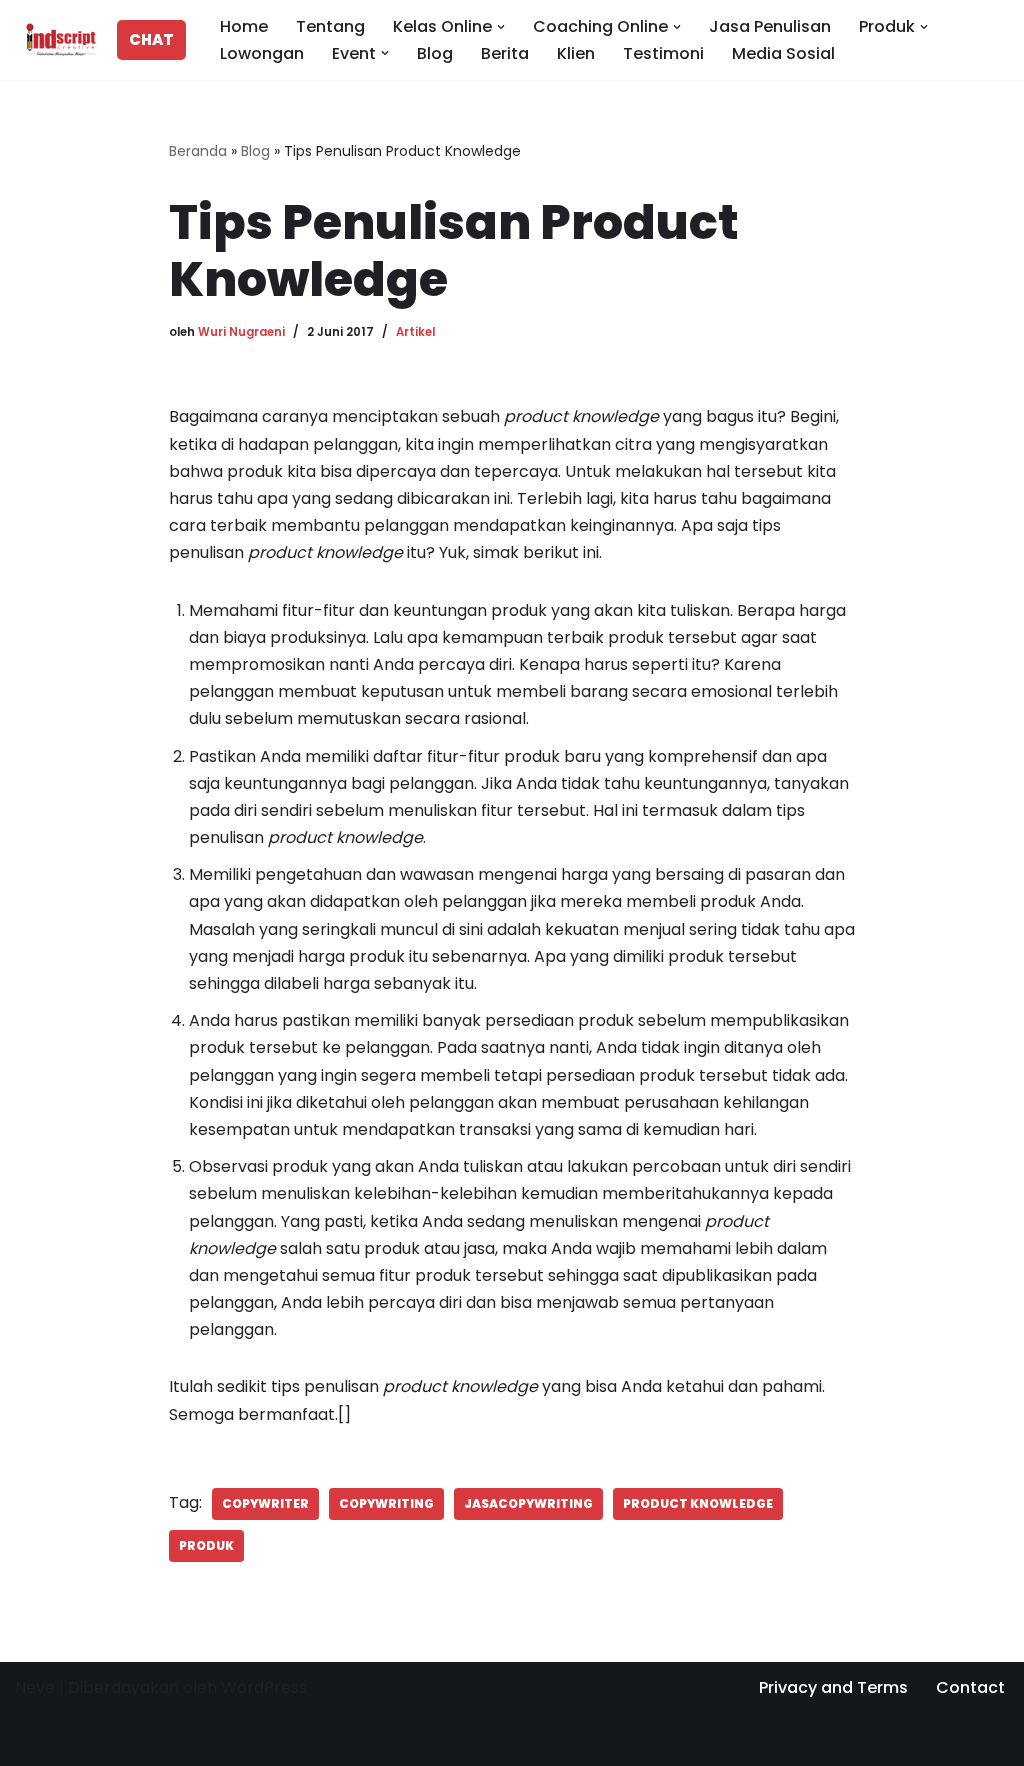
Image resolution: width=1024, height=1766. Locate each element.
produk (206, 1545)
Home (244, 26)
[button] (501, 27)
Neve (35, 1687)
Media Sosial (783, 53)
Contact (970, 1687)
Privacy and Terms (833, 1687)
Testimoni (663, 53)
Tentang (330, 26)
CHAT (151, 39)
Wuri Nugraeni (241, 332)
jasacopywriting (528, 1503)
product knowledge (698, 1503)
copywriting (386, 1503)
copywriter (265, 1503)
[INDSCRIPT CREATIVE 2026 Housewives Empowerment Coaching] (56, 40)
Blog (435, 53)
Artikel (415, 332)
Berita (505, 53)
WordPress (264, 1687)
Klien (576, 53)
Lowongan (262, 53)
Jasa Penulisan (770, 26)
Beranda (198, 151)
